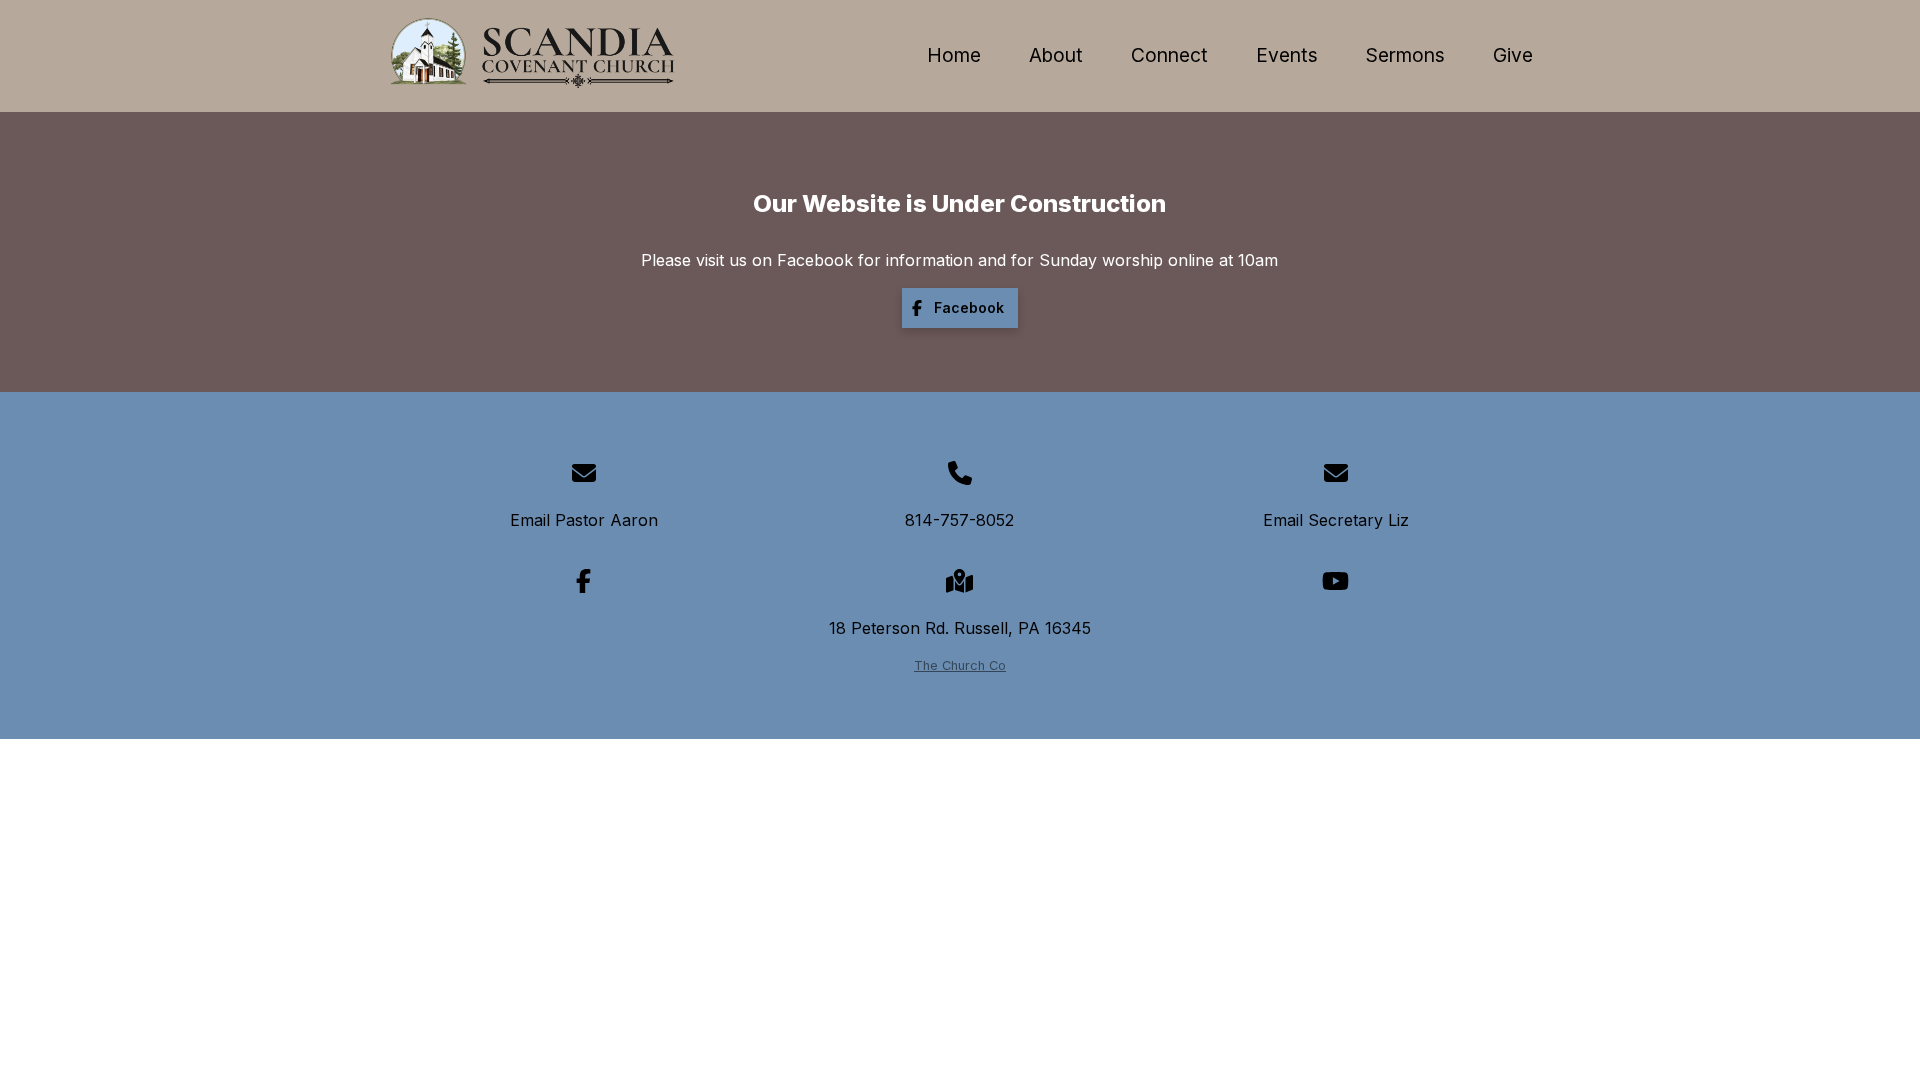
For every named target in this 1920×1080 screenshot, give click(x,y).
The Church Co (960, 665)
